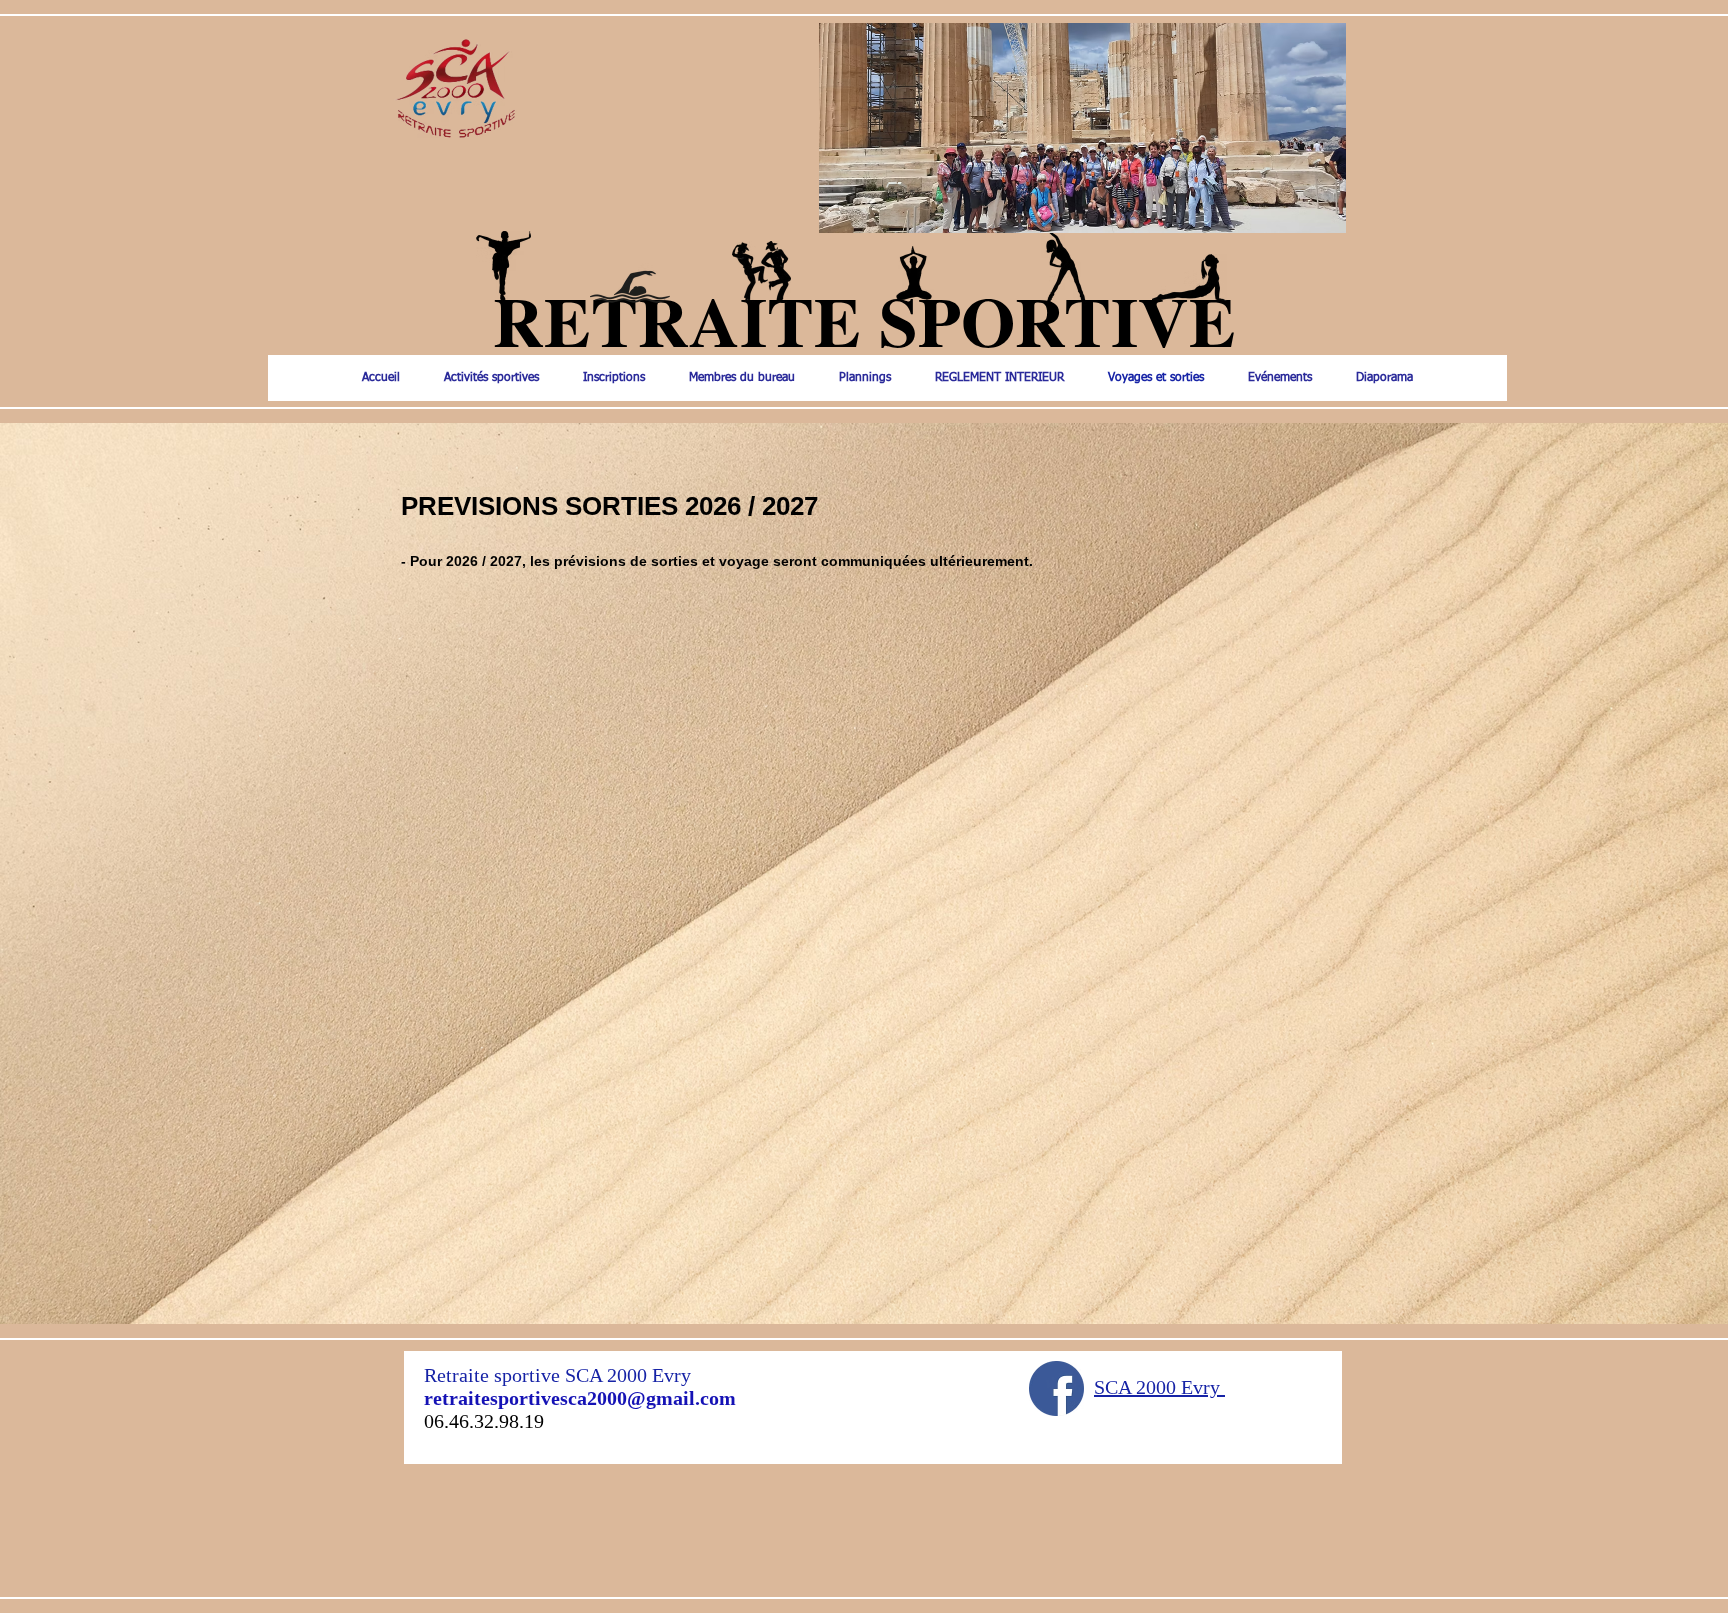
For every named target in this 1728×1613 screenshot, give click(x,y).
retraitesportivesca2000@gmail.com (580, 1398)
